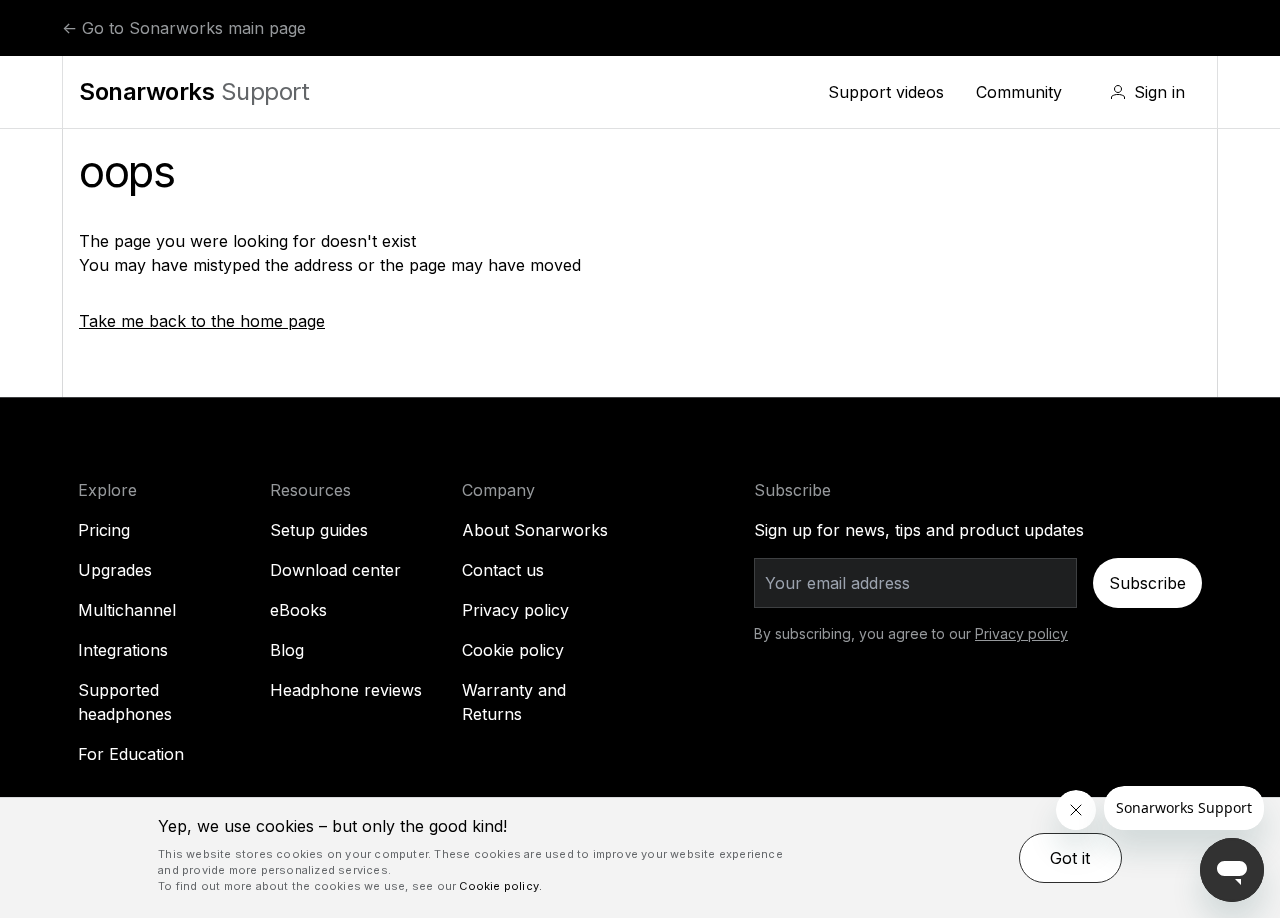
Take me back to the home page (202, 321)
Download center (335, 570)
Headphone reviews (346, 690)
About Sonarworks (535, 530)
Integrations (123, 650)
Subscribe (1147, 583)
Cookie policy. (500, 886)
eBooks (298, 610)
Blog (287, 650)
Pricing (104, 530)
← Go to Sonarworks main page (184, 28)
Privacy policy (515, 610)
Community (1019, 92)
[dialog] (640, 858)
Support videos (886, 92)
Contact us (503, 570)
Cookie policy (513, 650)
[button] (1147, 92)
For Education (131, 754)
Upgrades (115, 570)
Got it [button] (1070, 858)
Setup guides (319, 530)
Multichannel (127, 610)
